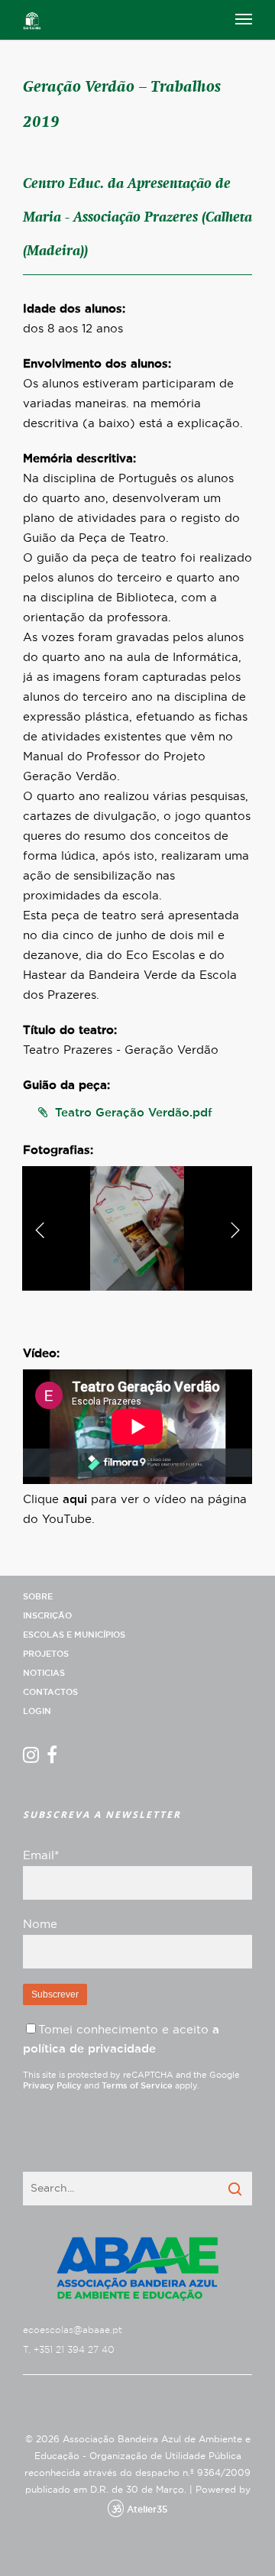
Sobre (38, 1597)
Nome (40, 1925)
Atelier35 (147, 2510)
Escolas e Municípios (74, 1635)
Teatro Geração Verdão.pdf (134, 1113)
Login (37, 1711)
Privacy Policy (52, 2086)
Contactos (50, 1692)
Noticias (44, 1673)
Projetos (46, 1654)
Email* (41, 1856)
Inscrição (47, 1616)
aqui (75, 1500)
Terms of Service (137, 2086)
